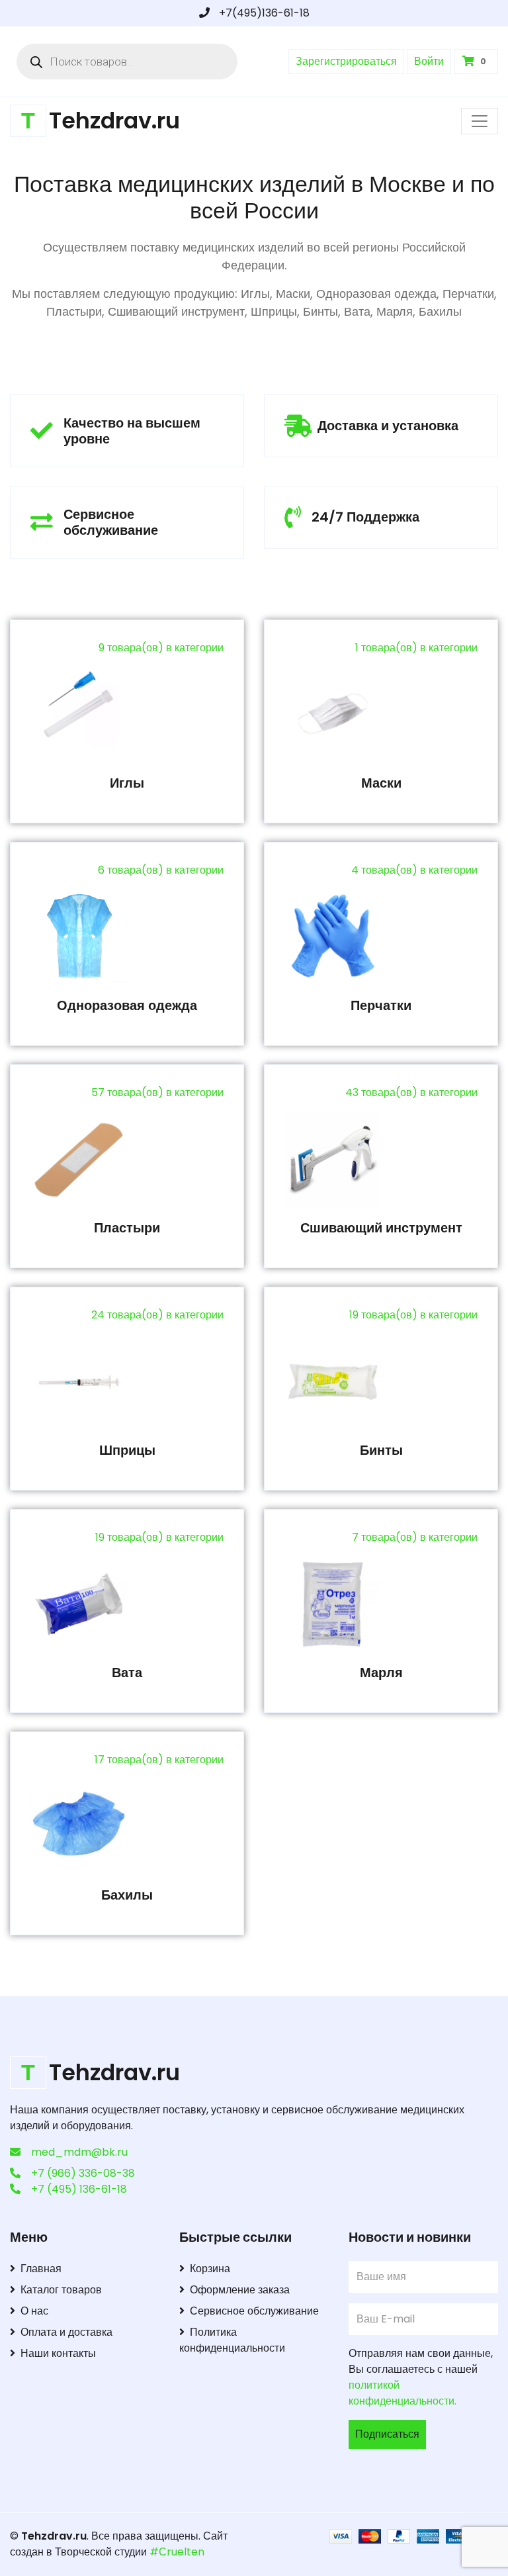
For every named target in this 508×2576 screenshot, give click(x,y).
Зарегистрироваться (346, 61)
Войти (429, 61)
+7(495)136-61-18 (263, 13)
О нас (34, 2311)
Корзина (210, 2269)
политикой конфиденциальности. (402, 2393)
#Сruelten (177, 2552)
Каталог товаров (61, 2290)
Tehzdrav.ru (54, 2536)
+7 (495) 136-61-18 (79, 2189)
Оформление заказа (240, 2290)
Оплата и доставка (66, 2332)
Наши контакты (58, 2353)
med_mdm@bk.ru (79, 2152)
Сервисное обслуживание (254, 2311)
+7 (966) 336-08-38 (83, 2173)
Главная (41, 2269)
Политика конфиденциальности (232, 2340)
